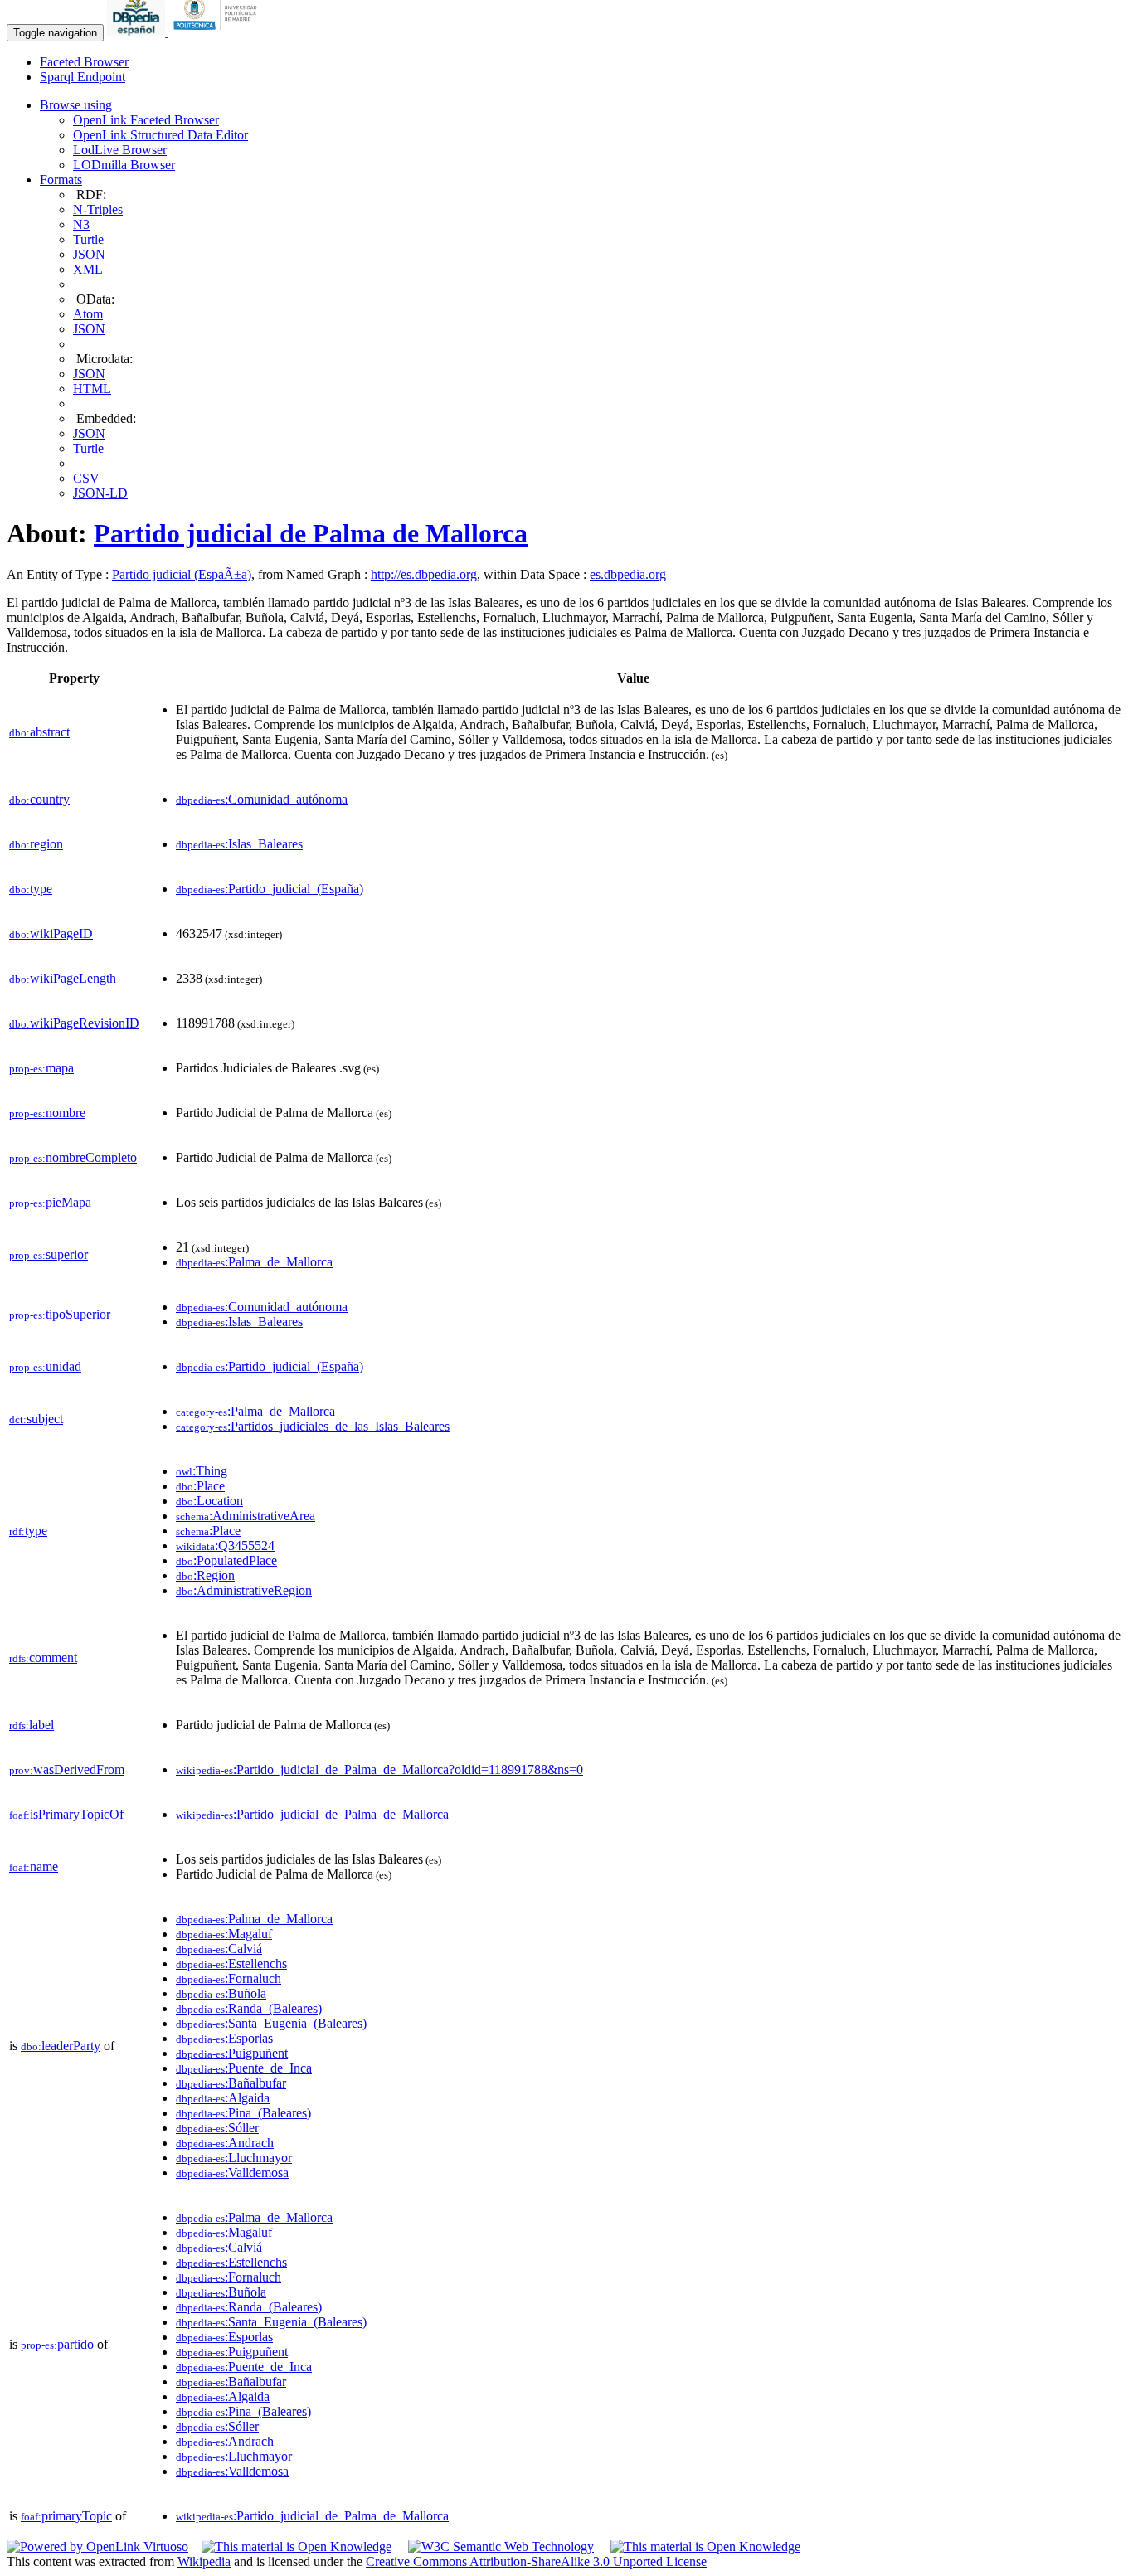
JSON (89, 254)
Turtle (88, 239)
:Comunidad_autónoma (262, 799)
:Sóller (217, 2128)
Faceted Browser (84, 62)
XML (88, 269)
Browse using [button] (76, 105)
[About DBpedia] (138, 32)
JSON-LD (100, 493)
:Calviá (219, 1949)
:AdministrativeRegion (244, 1590)
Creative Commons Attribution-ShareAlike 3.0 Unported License (536, 2561)
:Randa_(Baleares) (249, 2008)
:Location (209, 1501)
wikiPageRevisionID (74, 1023)
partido (57, 2344)
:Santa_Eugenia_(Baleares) (271, 2023)
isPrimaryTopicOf (66, 1814)
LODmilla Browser (124, 165)
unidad (45, 1366)
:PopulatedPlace (226, 1560)
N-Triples (98, 209)
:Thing (202, 1471)
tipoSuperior (60, 1314)
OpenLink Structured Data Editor (160, 135)
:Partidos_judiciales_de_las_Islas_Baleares (313, 1426)
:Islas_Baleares (239, 844)
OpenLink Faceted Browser (146, 120)
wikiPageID (51, 933)
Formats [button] (61, 180)
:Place (200, 1486)
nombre (47, 1113)
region (36, 844)
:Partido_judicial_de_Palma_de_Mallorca (312, 1814)
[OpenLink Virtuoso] (97, 2547)
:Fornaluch (229, 1978)
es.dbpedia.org (628, 574)
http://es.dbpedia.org (424, 574)
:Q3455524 (225, 1546)
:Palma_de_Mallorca (254, 1262)
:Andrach (225, 2143)
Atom (88, 314)
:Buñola (221, 1993)
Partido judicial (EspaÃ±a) (182, 574)
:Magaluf (224, 1934)
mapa (41, 1068)
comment (43, 1657)
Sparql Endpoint (83, 77)
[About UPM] (218, 32)
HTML (92, 389)
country (39, 799)
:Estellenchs (231, 1964)
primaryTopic (66, 2516)
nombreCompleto (73, 1157)
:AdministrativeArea (246, 1516)
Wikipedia (204, 2561)
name (34, 1866)
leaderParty (61, 2046)
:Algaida (223, 2098)
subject (36, 1419)
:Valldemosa (232, 2173)
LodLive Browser (120, 150)
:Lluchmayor (234, 2158)
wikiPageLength (63, 978)
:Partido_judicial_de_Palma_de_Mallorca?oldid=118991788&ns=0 (379, 1769)
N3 (81, 224)
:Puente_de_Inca (244, 2068)
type (31, 889)
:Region (205, 1575)
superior (49, 1254)
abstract (39, 732)
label (32, 1725)
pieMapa (50, 1202)
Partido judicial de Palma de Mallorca (311, 533)
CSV (86, 478)
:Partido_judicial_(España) (270, 889)
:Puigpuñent (232, 2053)
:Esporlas (224, 2038)
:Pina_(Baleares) (243, 2113)
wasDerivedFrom (67, 1769)
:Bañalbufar (231, 2083)
